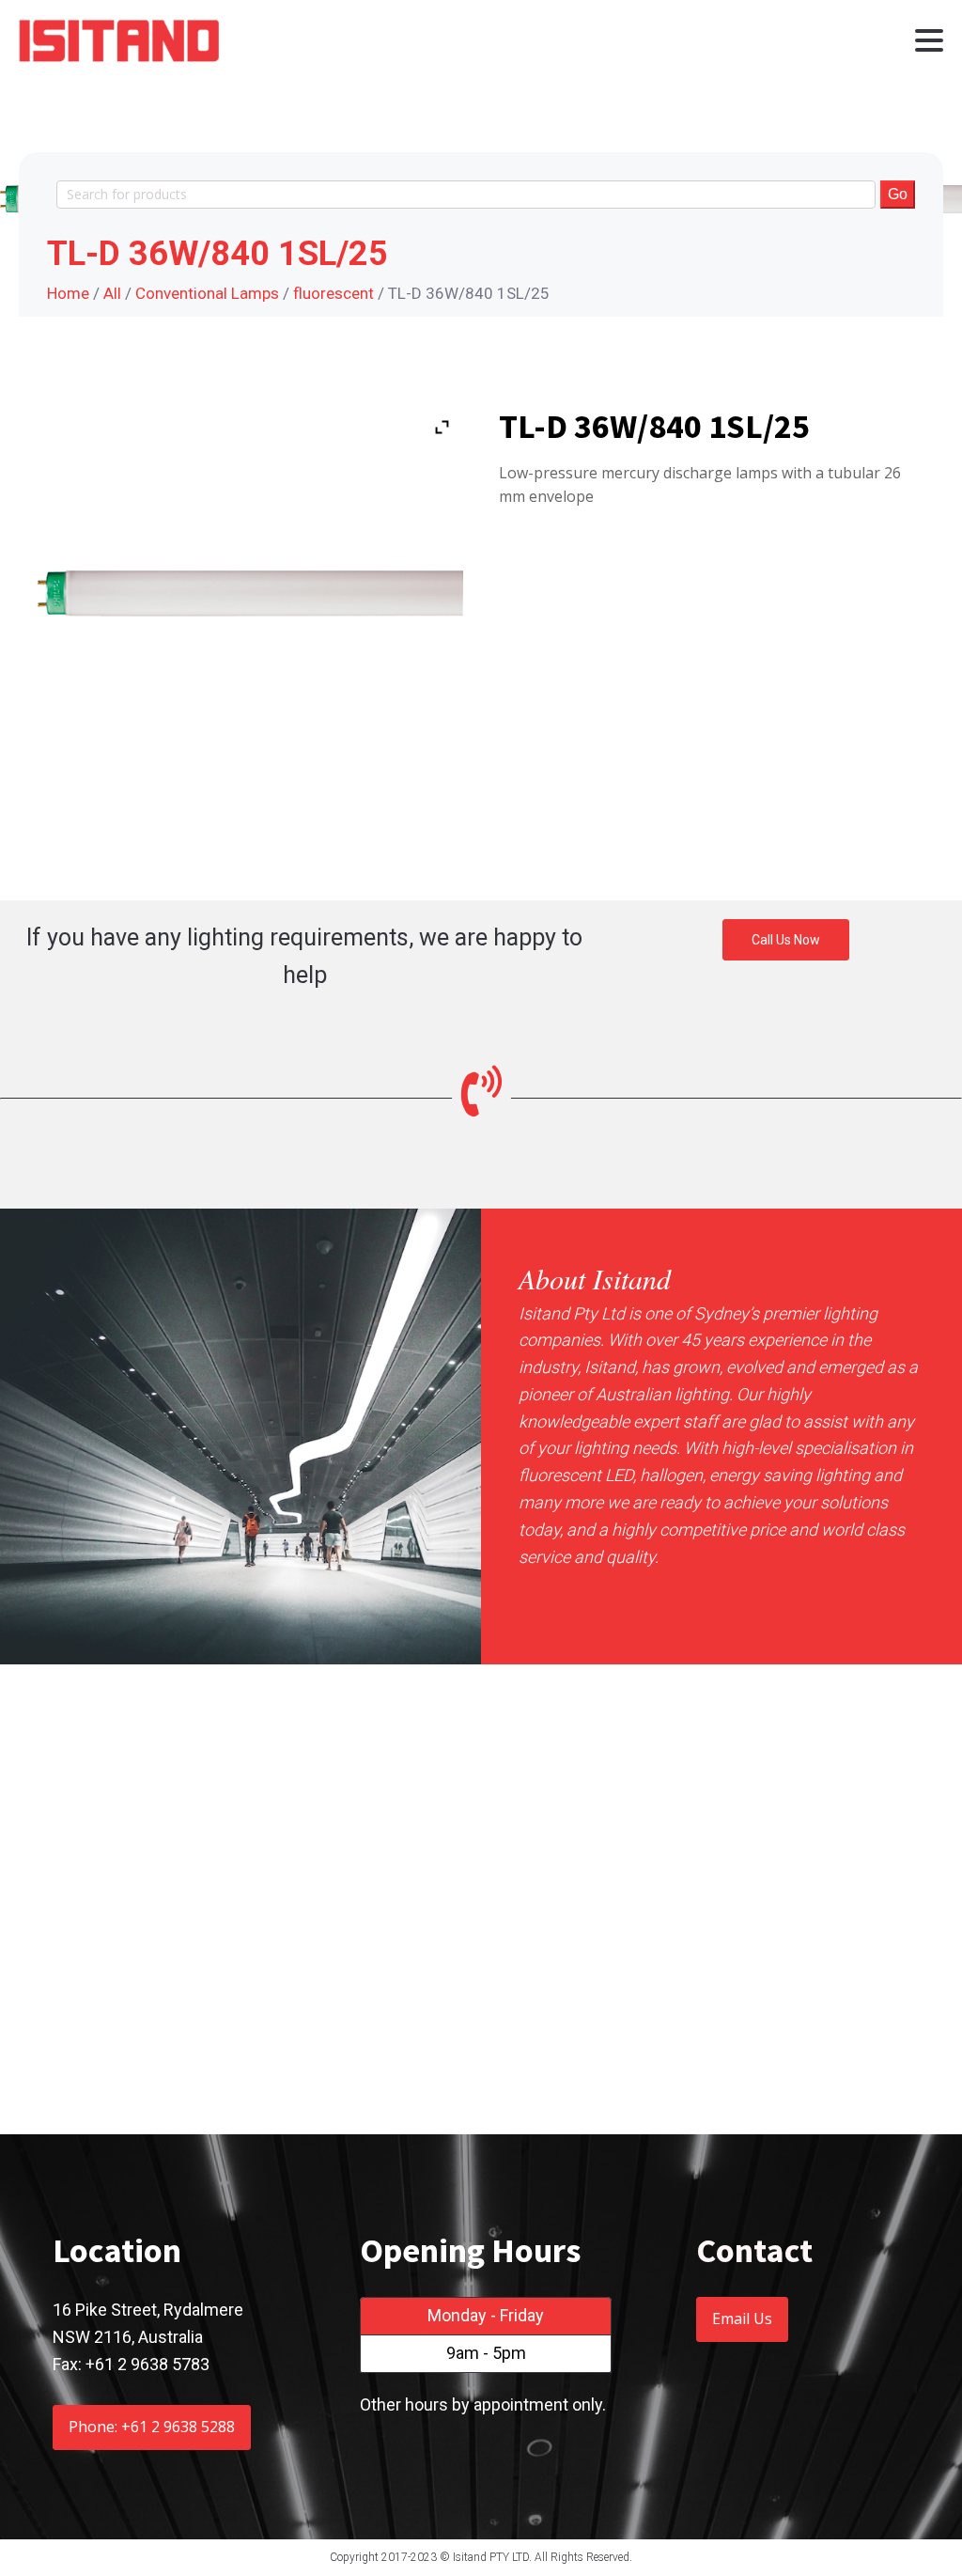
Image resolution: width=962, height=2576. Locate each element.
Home (68, 293)
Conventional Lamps (207, 293)
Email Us (742, 2318)
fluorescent (334, 293)
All (112, 293)
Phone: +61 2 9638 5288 (152, 2427)
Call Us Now (786, 940)
